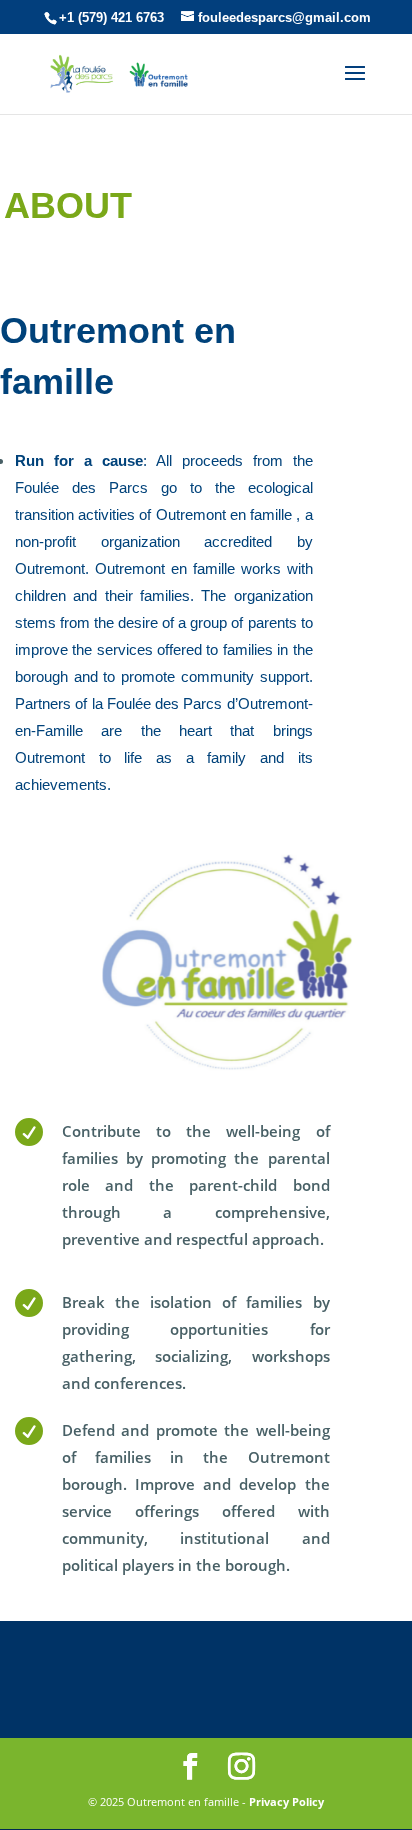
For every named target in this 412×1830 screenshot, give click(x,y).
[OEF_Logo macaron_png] (226, 1074)
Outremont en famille (226, 514)
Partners (43, 703)
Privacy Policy (286, 1801)
